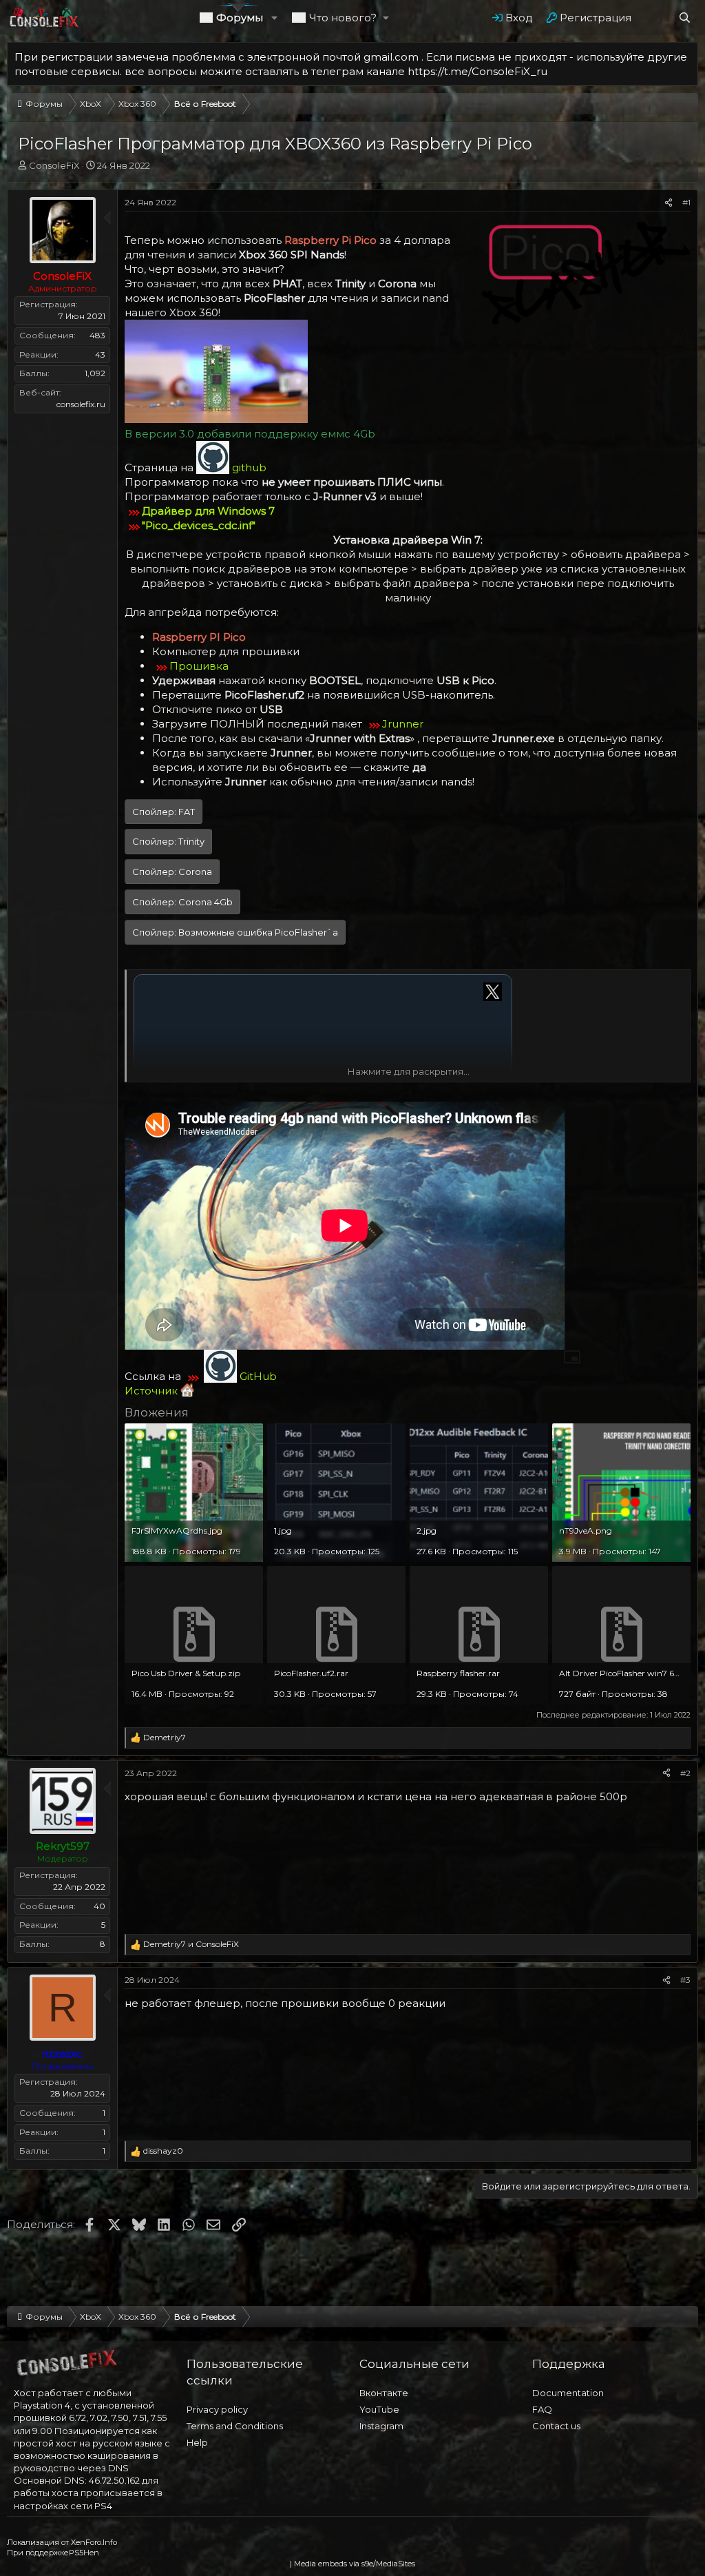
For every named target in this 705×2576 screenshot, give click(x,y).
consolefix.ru (81, 404)
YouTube (379, 2409)
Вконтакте (384, 2393)
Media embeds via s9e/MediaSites (355, 2564)
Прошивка (199, 666)
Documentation (568, 2393)
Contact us (556, 2426)
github (249, 467)
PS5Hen (84, 2553)
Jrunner (403, 724)
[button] (275, 18)
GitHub (258, 1376)
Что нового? (343, 18)
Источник (152, 1391)
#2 (685, 1773)
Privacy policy (217, 2409)
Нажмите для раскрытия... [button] (409, 1071)
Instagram (381, 2426)
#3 (685, 1980)
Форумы (240, 18)
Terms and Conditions (235, 2426)
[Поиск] (685, 18)
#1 (686, 202)
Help (197, 2442)
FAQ (542, 2409)
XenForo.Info (94, 2542)
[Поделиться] (669, 203)
